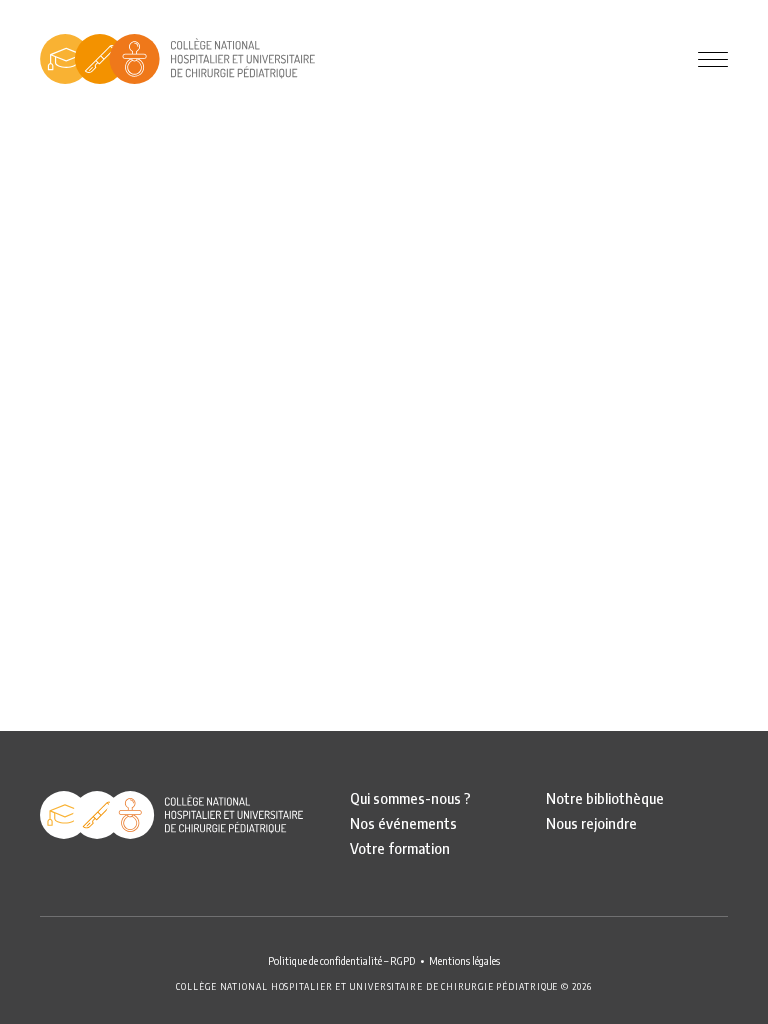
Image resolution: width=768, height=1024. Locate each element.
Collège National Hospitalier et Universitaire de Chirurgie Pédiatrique (177, 59)
